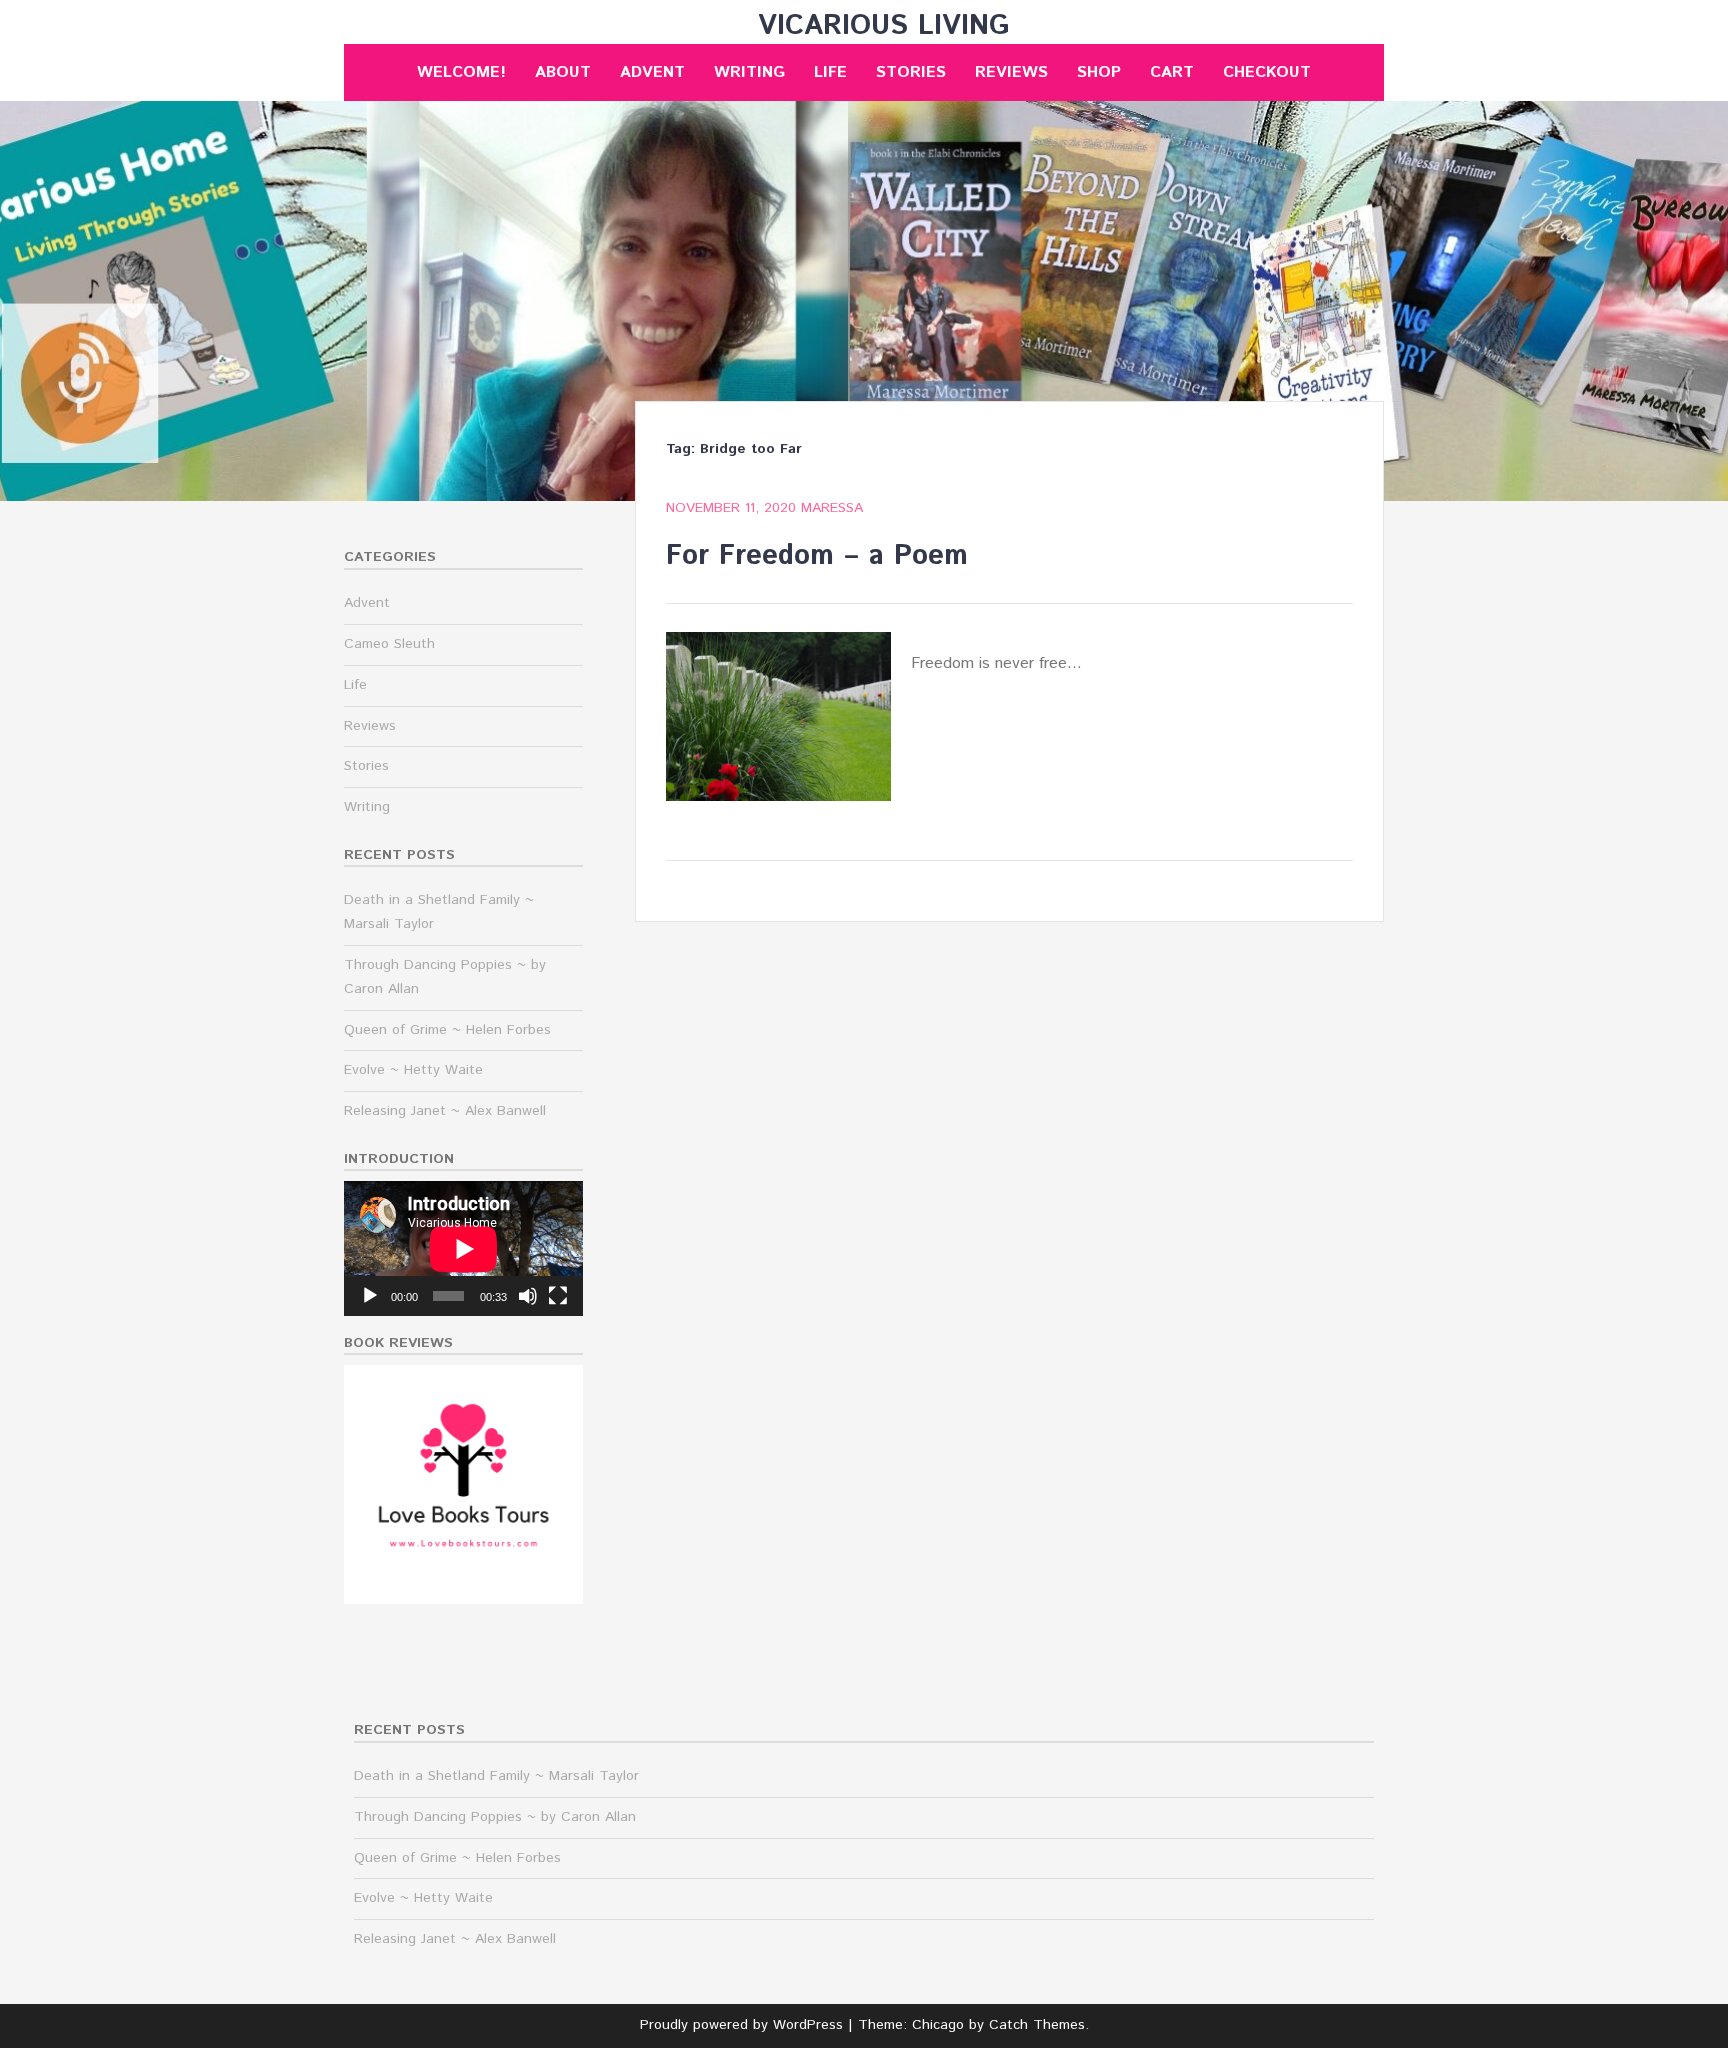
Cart (1172, 72)
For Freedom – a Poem (817, 556)
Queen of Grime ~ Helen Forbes (447, 1030)
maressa (832, 508)
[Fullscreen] (558, 1296)
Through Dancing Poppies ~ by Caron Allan (495, 1817)
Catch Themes (1037, 2025)
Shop (1099, 72)
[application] (463, 1248)
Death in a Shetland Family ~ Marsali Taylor (496, 1776)
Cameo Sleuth (389, 644)
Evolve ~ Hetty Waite (413, 1070)
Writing (749, 72)
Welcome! (461, 72)
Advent (652, 72)
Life (830, 72)
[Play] (370, 1296)
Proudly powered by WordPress (741, 2025)
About (563, 72)
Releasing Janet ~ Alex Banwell (445, 1111)
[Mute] (528, 1296)
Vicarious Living (884, 26)
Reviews (1011, 72)
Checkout (1267, 72)
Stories (911, 72)
